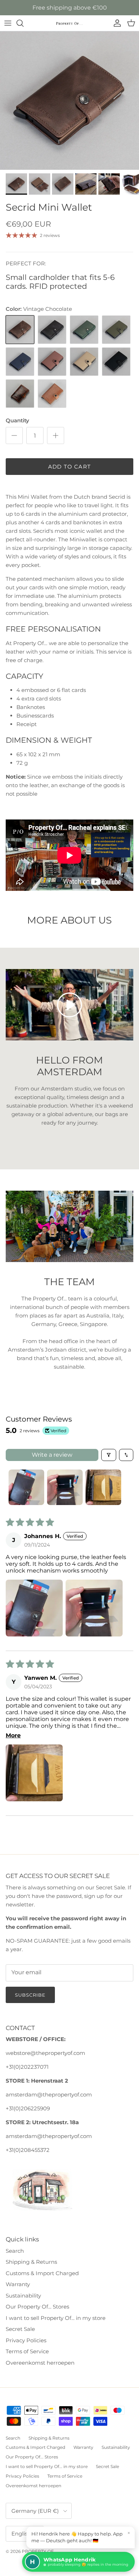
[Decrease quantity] (14, 435)
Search (15, 2251)
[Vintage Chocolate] (20, 330)
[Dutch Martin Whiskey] (20, 394)
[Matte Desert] (84, 362)
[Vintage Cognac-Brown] (52, 394)
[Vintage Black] (52, 330)
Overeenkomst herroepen (40, 2363)
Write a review (52, 1455)
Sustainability (23, 2296)
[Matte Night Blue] (20, 362)
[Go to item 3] (103, 1487)
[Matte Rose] (52, 362)
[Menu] (8, 23)
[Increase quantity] (56, 435)
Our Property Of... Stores (37, 2307)
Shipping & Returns (31, 2262)
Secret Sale (20, 2329)
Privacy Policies (26, 2340)
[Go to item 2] (65, 1487)
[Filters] (109, 1455)
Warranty (18, 2284)
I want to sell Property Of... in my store (56, 2318)
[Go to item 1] (26, 1487)
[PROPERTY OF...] (69, 23)
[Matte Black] (116, 362)
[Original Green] (84, 330)
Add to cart (69, 467)
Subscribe (30, 1995)
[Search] (24, 23)
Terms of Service (27, 2351)
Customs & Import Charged (42, 2273)
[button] (34, 1608)
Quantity (17, 420)
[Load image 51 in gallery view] (69, 101)
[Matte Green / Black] (116, 330)
